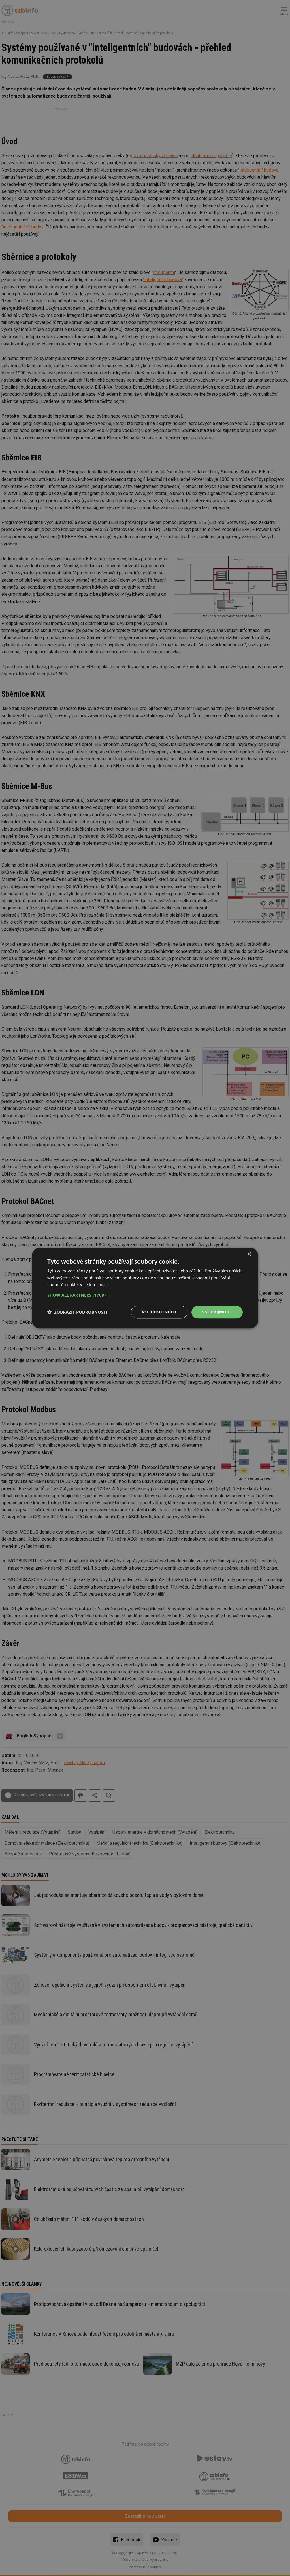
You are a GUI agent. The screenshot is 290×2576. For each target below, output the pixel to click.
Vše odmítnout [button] (159, 1312)
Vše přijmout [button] (217, 1312)
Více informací (94, 1285)
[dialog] (145, 1288)
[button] (145, 1295)
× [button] (249, 1254)
